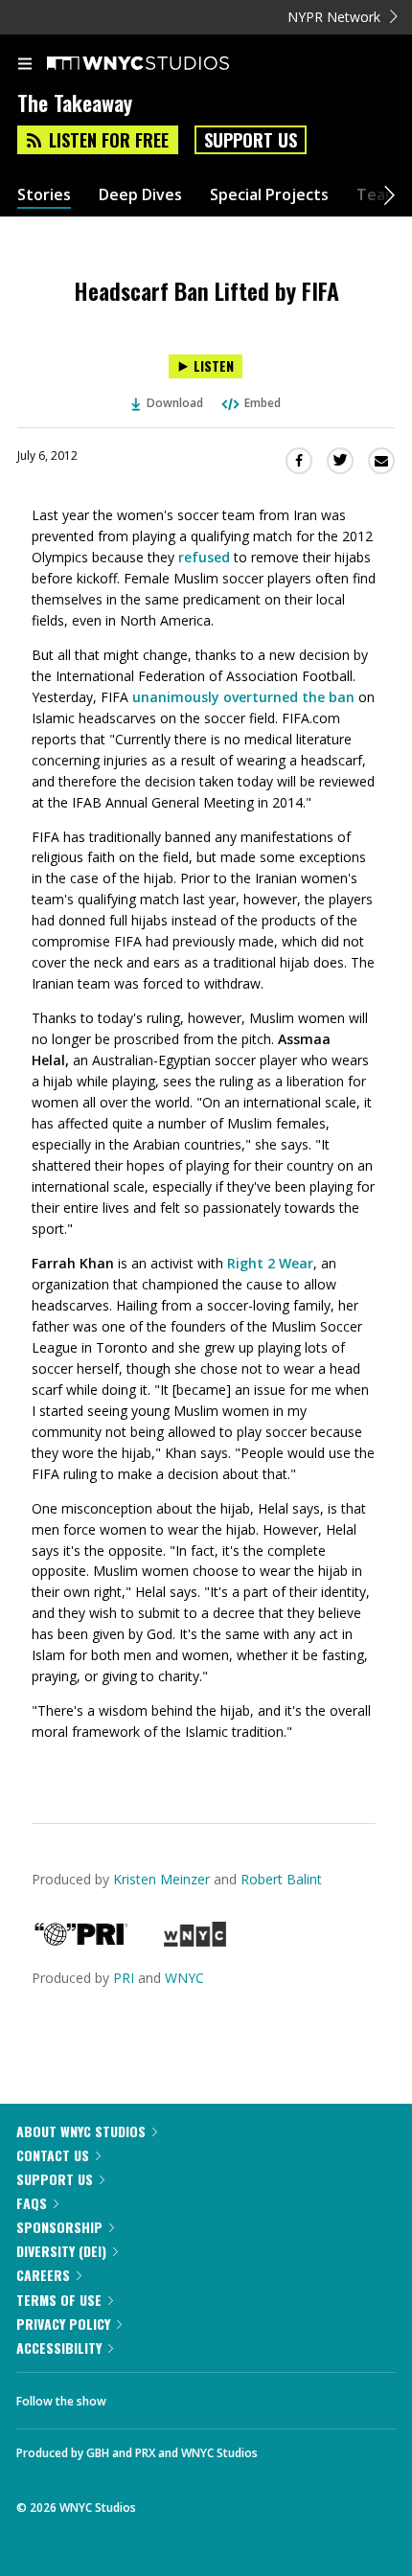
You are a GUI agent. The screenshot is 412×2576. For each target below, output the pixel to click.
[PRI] (81, 1941)
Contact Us (53, 2155)
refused (204, 557)
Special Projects (269, 195)
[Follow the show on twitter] (193, 2396)
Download (175, 403)
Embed (263, 403)
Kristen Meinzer (161, 1879)
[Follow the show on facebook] (140, 2396)
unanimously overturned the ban (243, 697)
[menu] (25, 65)
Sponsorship (59, 2227)
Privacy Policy (63, 2324)
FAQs (32, 2203)
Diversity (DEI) (61, 2251)
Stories (44, 195)
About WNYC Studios (81, 2131)
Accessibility (59, 2348)
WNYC (184, 1978)
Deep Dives (140, 195)
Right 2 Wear (270, 1263)
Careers (43, 2275)
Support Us (251, 140)
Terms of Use (59, 2300)
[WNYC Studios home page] (162, 64)
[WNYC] (195, 1941)
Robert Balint (281, 1879)
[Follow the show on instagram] (244, 2396)
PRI (124, 1978)
